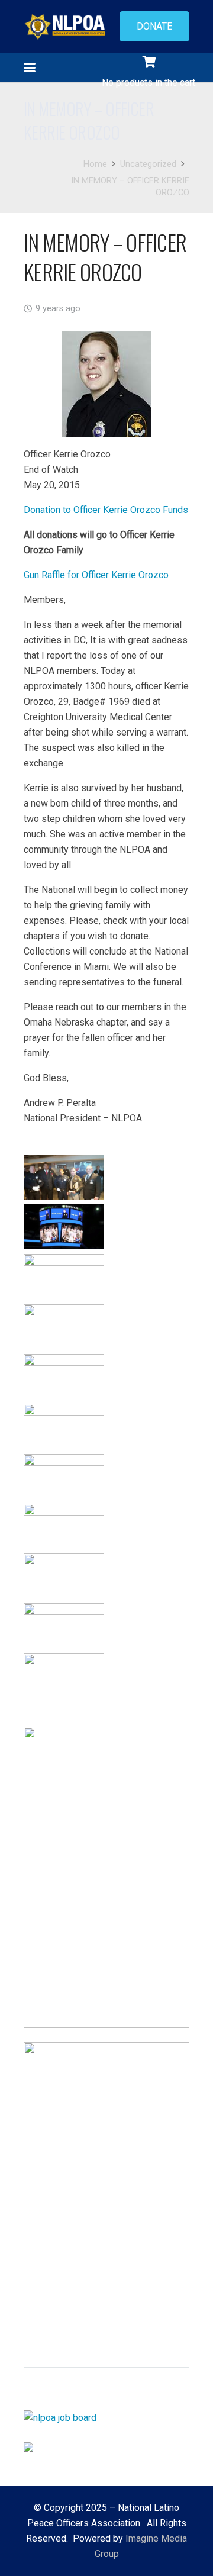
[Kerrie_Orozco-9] (64, 1376)
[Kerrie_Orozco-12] (64, 1526)
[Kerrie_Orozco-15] (64, 1676)
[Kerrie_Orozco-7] (64, 1327)
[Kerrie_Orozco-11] (64, 1476)
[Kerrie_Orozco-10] (64, 1426)
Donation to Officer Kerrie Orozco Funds (106, 510)
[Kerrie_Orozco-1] (64, 1177)
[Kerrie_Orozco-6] (64, 1276)
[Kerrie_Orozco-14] (64, 1626)
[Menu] (30, 67)
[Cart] (149, 62)
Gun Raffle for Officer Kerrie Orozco (96, 575)
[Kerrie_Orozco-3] (64, 1227)
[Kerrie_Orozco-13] (64, 1576)
